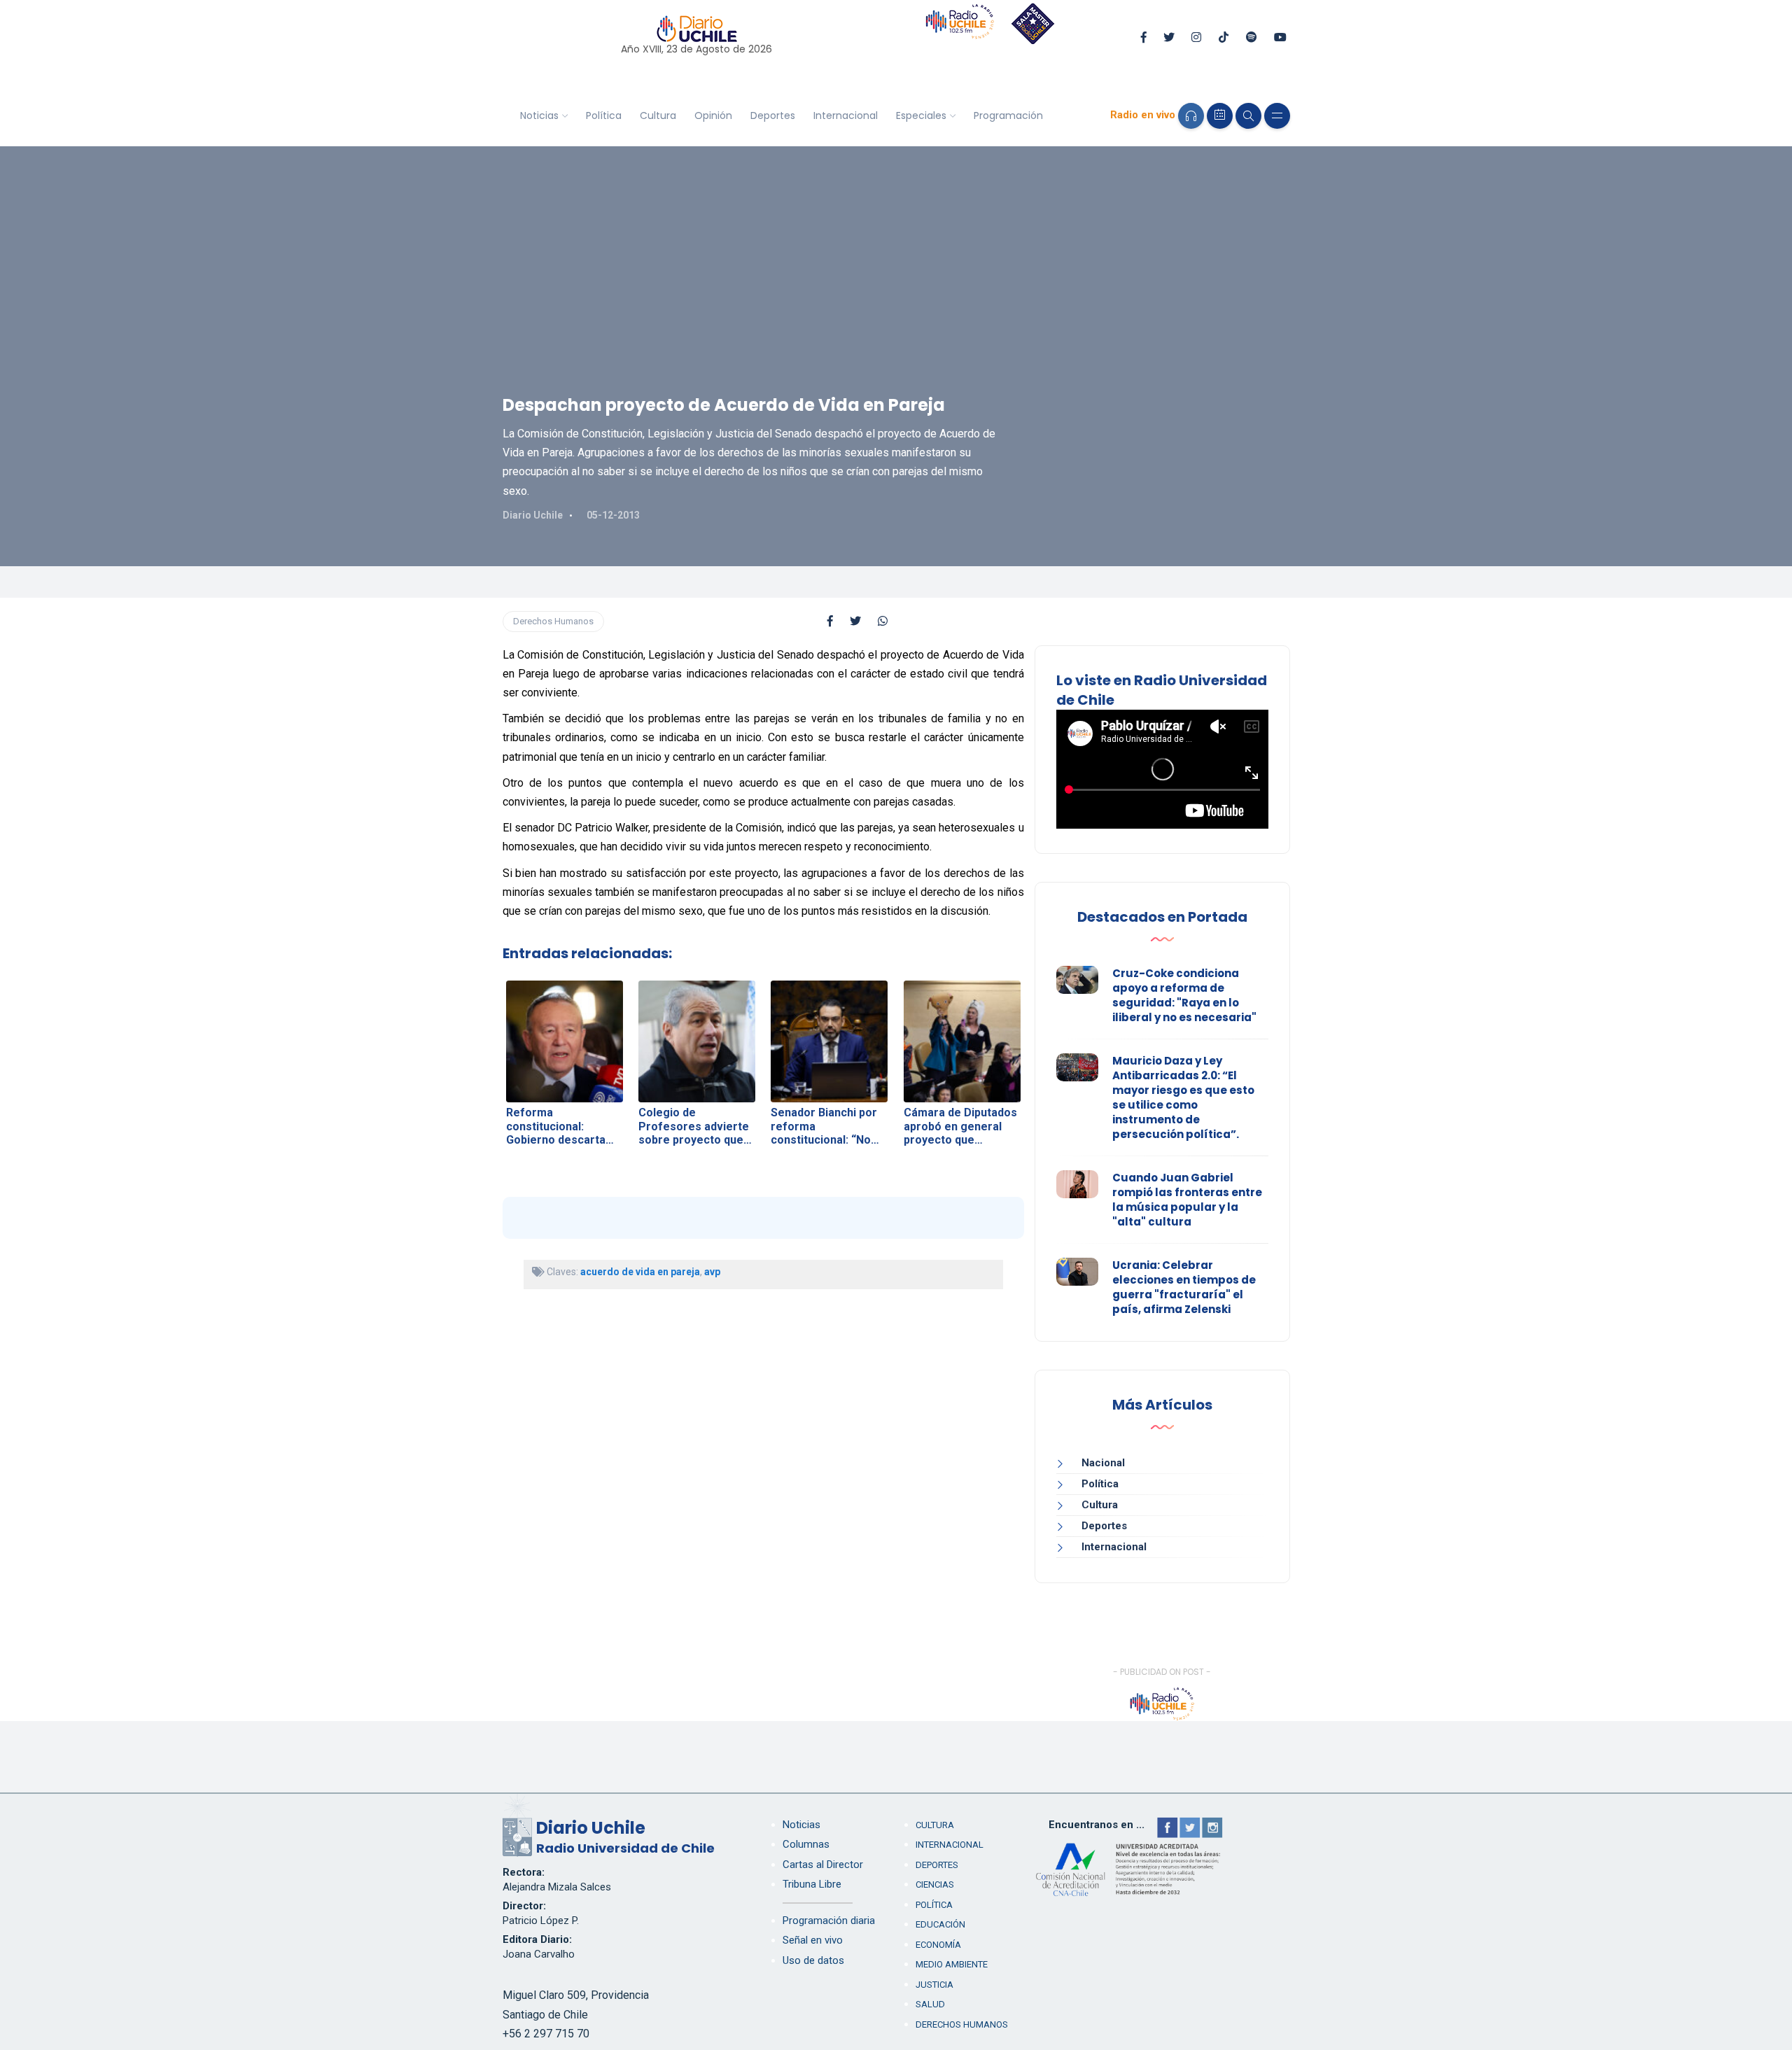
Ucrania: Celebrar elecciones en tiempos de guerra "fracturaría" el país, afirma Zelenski (1184, 1287)
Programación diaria (829, 1921)
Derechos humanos (962, 2024)
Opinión (713, 115)
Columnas (806, 1844)
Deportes (773, 115)
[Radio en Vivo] (1191, 116)
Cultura (658, 115)
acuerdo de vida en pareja (640, 1272)
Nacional (1103, 1463)
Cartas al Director (823, 1865)
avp (712, 1272)
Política (604, 115)
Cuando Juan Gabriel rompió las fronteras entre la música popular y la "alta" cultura (1187, 1200)
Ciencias (935, 1884)
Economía (938, 1945)
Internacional (846, 115)
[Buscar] (1248, 116)
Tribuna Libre (812, 1884)
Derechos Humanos (553, 621)
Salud (930, 2004)
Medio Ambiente (952, 1964)
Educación (940, 1924)
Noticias (539, 115)
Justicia (934, 1985)
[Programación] (1220, 116)
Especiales (921, 115)
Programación (1008, 115)
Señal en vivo (813, 1940)
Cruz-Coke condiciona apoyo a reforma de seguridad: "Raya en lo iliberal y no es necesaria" (1184, 995)
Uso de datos (813, 1960)
